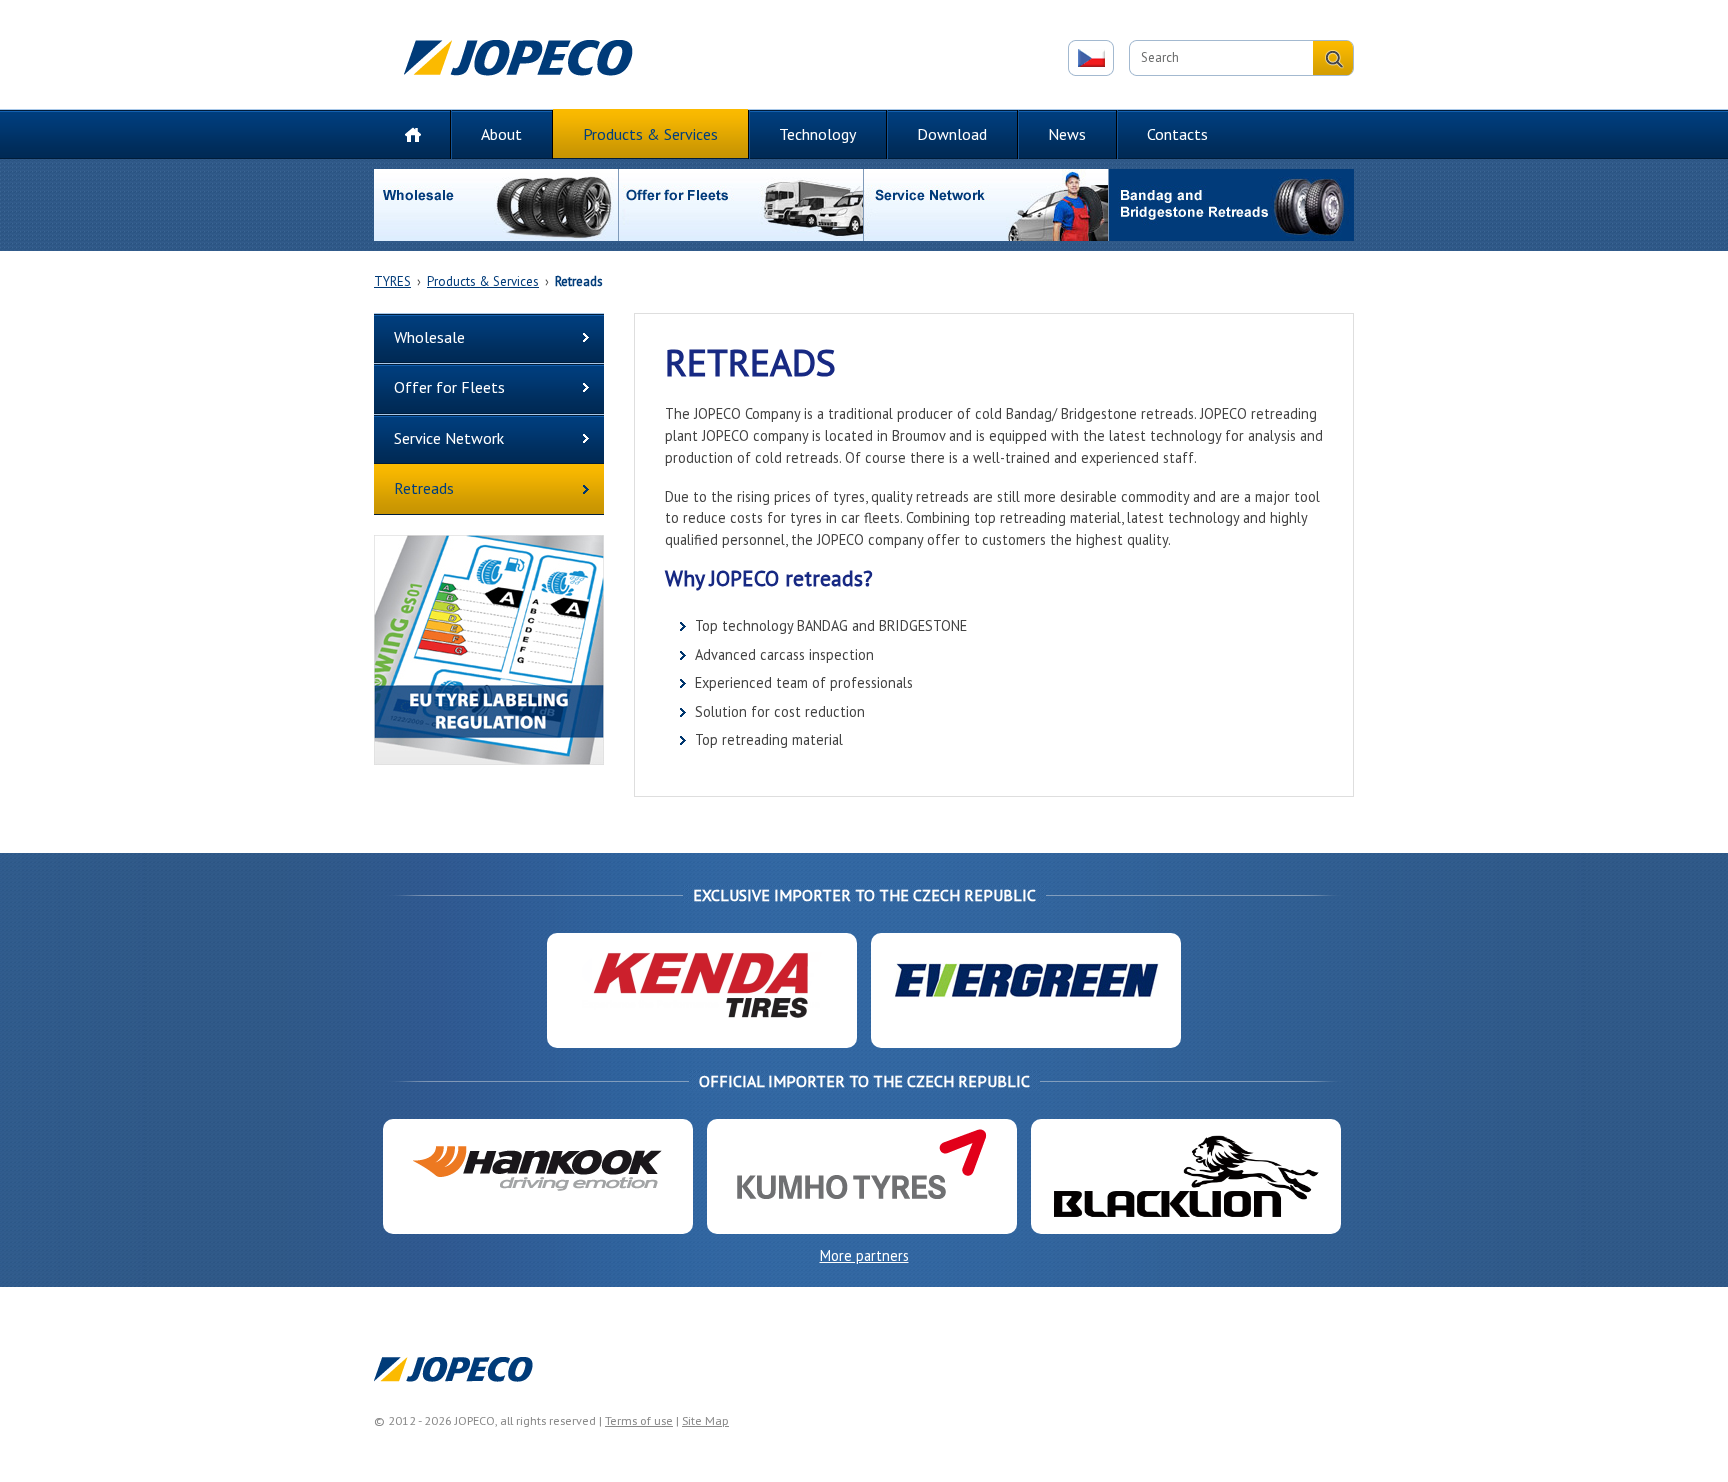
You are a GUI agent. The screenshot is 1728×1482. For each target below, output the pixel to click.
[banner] (489, 653)
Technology (817, 134)
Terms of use (639, 1420)
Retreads (579, 281)
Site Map (705, 1420)
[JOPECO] (521, 62)
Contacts (1177, 134)
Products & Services (650, 134)
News (1067, 134)
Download (952, 134)
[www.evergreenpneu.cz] (1026, 993)
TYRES (392, 281)
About (501, 134)
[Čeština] (1091, 58)
